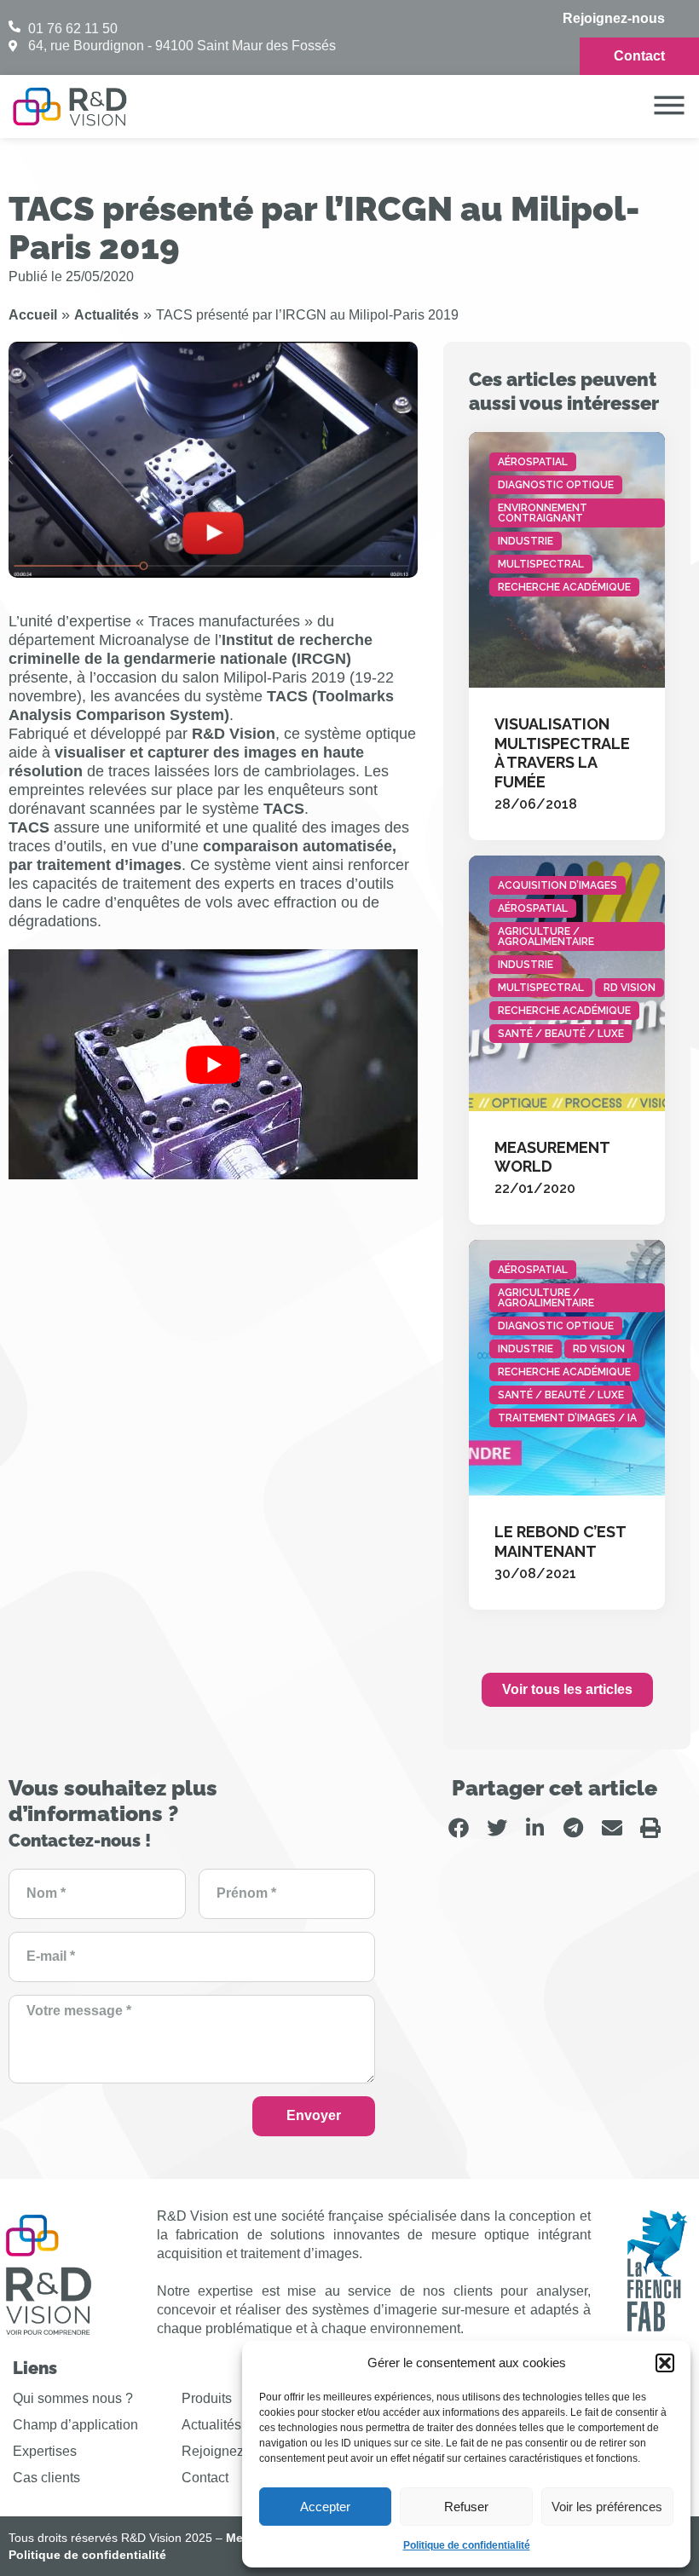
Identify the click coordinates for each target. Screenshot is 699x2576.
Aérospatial (533, 462)
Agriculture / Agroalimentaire (546, 936)
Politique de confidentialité (467, 2545)
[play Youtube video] (213, 1064)
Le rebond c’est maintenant (560, 1542)
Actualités (107, 315)
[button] (665, 2363)
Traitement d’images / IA (567, 1418)
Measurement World (552, 1157)
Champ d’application (75, 2425)
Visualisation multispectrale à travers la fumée (562, 753)
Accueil (33, 315)
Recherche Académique (564, 587)
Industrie (526, 541)
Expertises (45, 2451)
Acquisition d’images (557, 885)
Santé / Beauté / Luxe (561, 1034)
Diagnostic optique (556, 485)
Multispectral (541, 564)
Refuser (466, 2507)
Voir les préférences (607, 2507)
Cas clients (46, 2478)
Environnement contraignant (543, 513)
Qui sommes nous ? (73, 2398)
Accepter (325, 2507)
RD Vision (630, 988)
